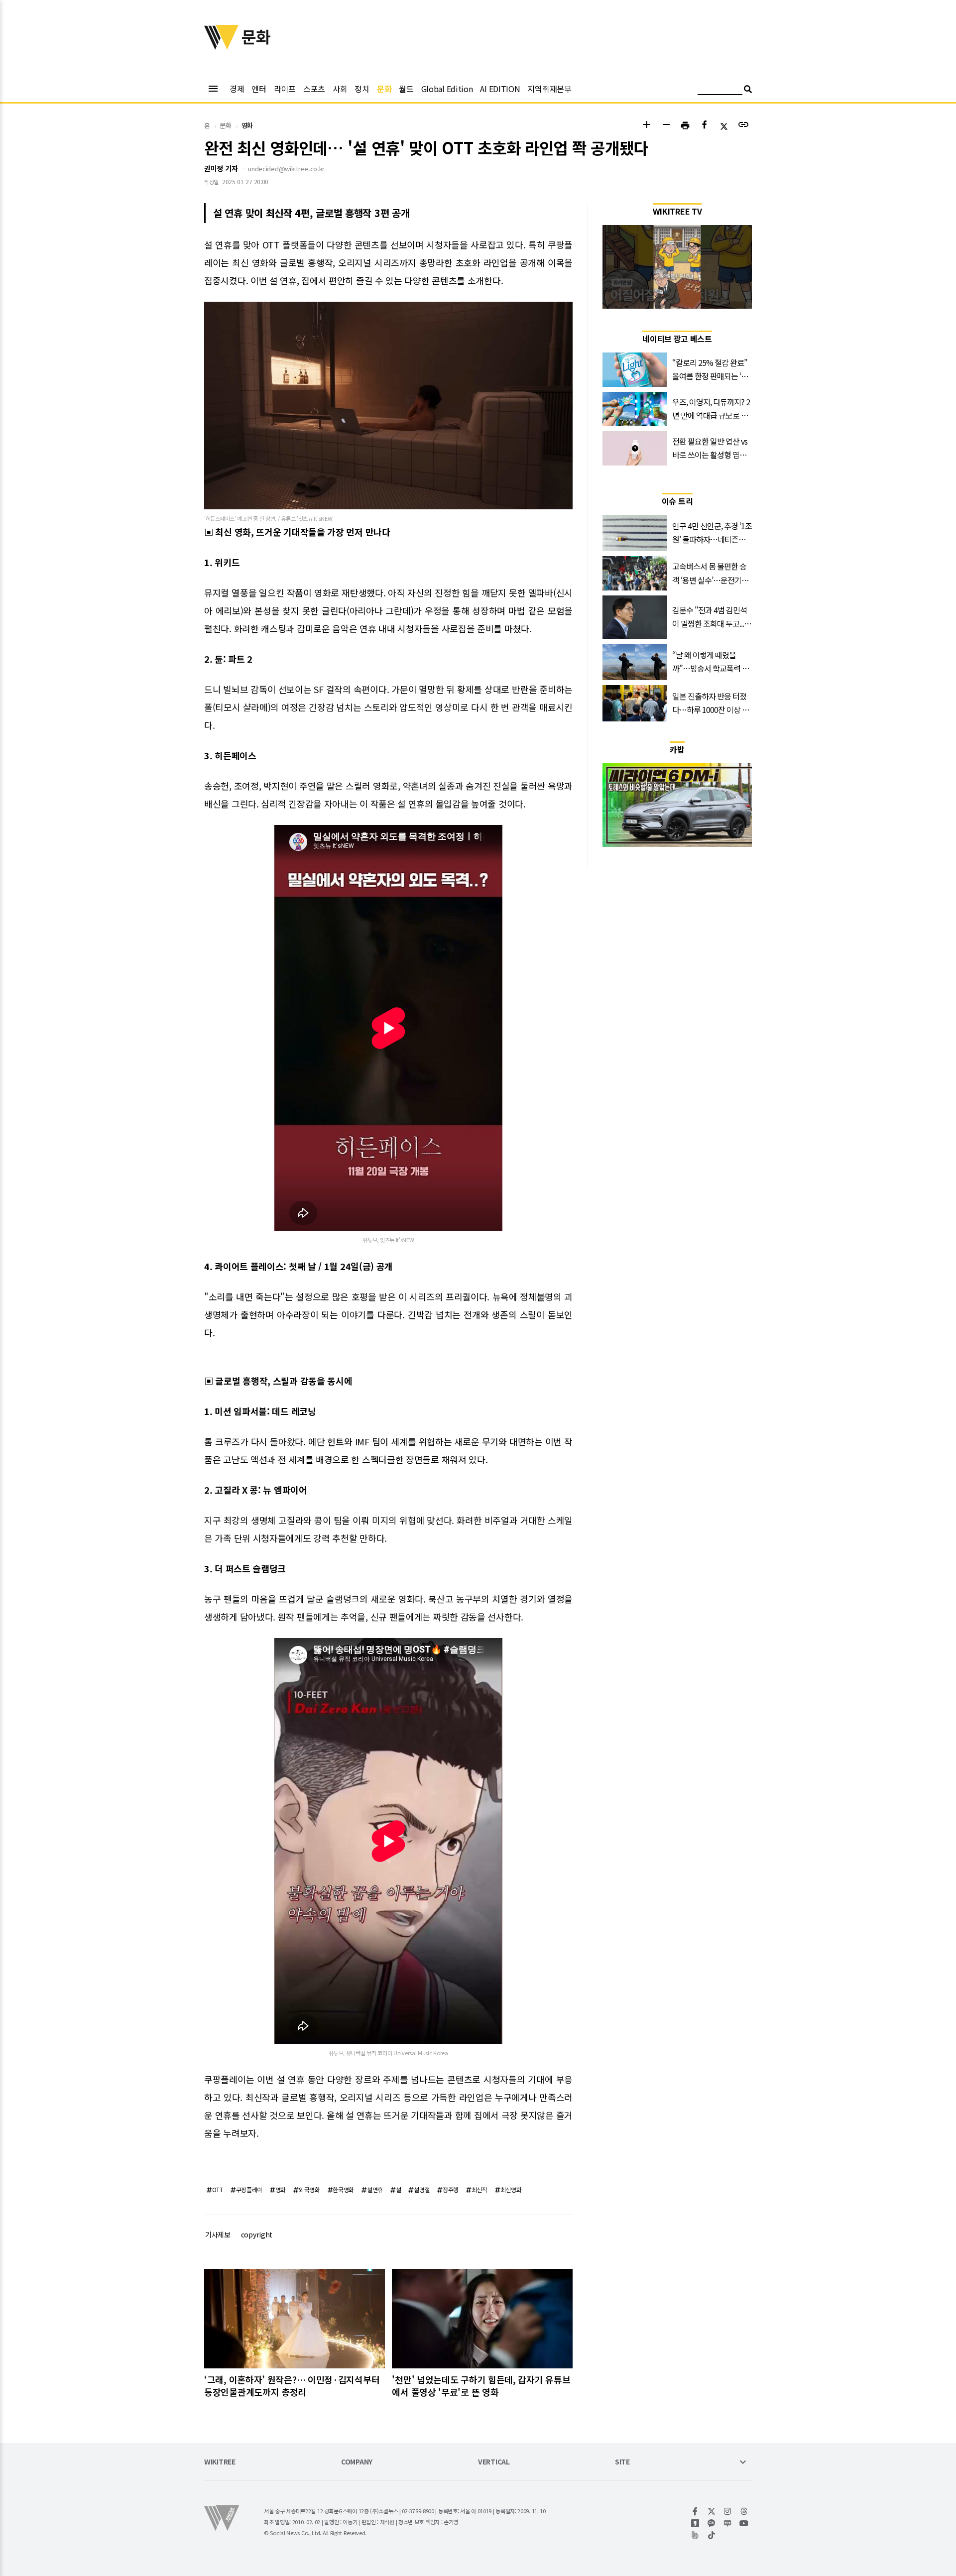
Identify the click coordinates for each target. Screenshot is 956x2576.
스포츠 (314, 89)
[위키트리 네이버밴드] (695, 2535)
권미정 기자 (221, 168)
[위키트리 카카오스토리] (695, 2523)
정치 (362, 89)
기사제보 (218, 2234)
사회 (340, 89)
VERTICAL (494, 2462)
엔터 (259, 89)
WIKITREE (220, 2462)
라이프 (285, 89)
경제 (237, 89)
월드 (406, 89)
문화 (384, 89)
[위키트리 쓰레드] (744, 2511)
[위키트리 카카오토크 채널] (712, 2523)
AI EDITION (500, 89)
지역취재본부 (549, 89)
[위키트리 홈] (222, 46)
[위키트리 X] (712, 2511)
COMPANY (357, 2462)
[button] (647, 126)
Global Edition (447, 89)
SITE (622, 2462)
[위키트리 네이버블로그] (728, 2523)
